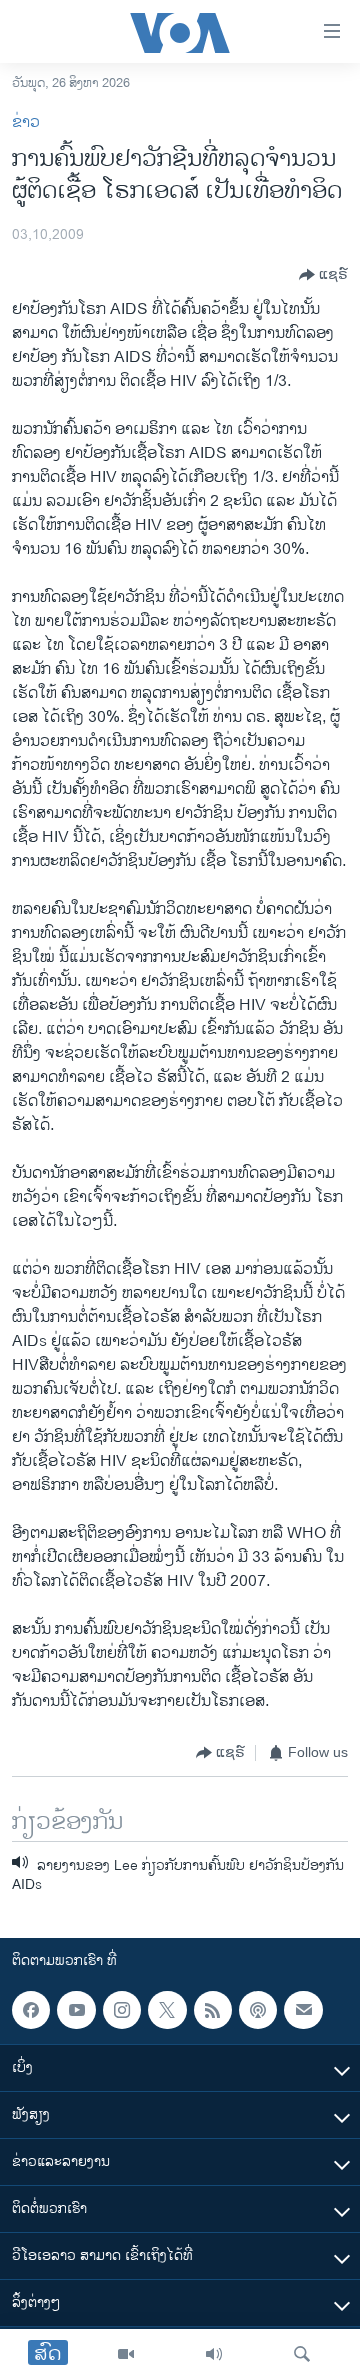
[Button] (323, 275)
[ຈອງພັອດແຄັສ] (303, 2010)
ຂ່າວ (26, 122)
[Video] (126, 2354)
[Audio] (214, 2354)
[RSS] (213, 2010)
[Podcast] (258, 2010)
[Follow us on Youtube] (76, 2010)
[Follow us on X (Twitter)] (167, 2010)
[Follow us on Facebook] (31, 2010)
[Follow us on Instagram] (122, 2010)
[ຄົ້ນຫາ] (302, 2354)
